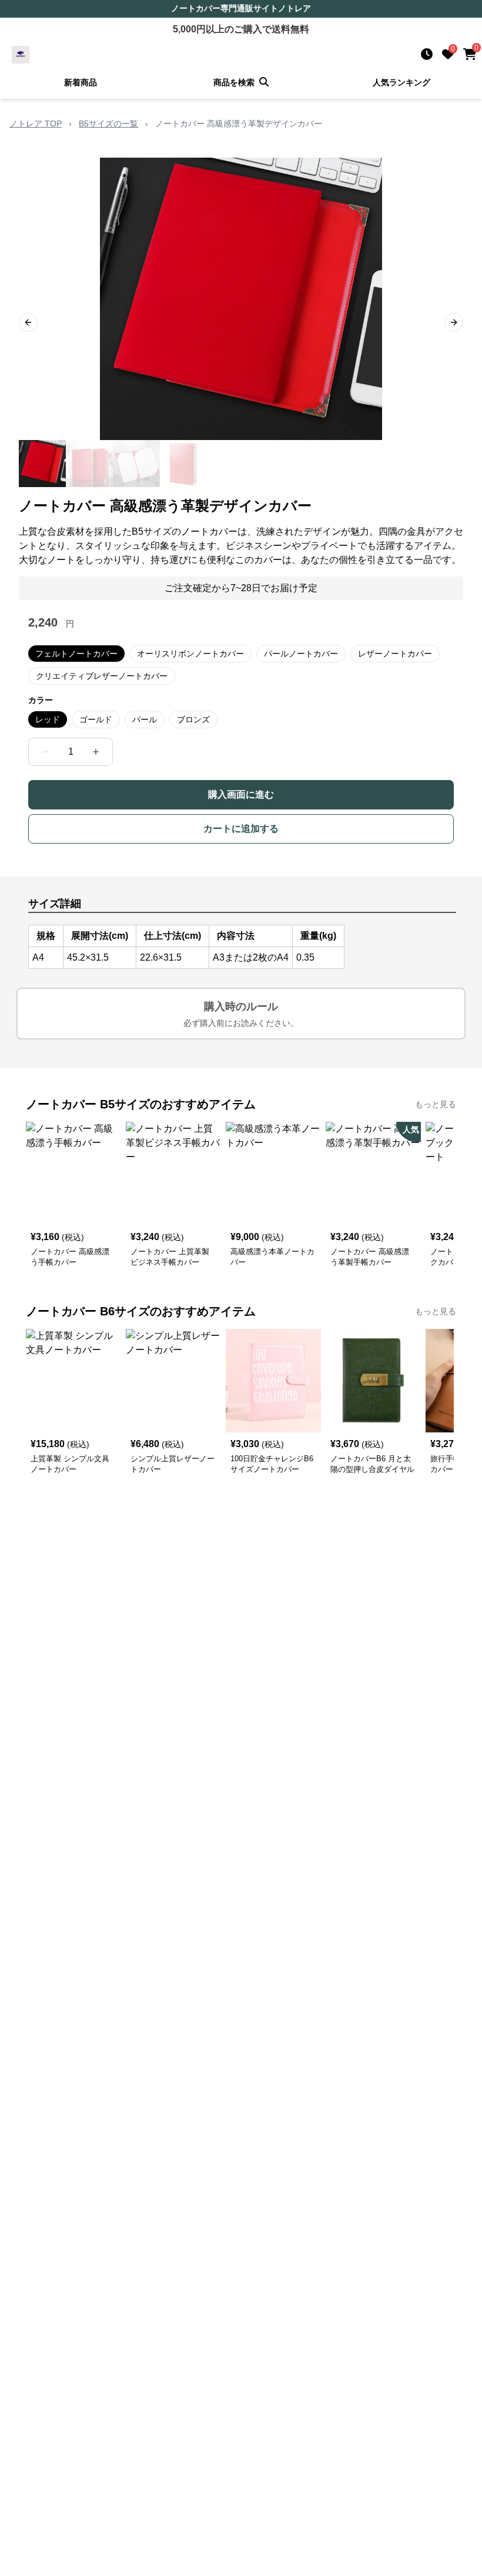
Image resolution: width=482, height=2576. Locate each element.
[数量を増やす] (96, 752)
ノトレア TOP (36, 124)
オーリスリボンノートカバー (190, 654)
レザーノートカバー (395, 654)
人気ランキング (401, 82)
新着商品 (81, 82)
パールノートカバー (301, 654)
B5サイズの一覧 (108, 124)
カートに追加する (241, 829)
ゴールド (96, 719)
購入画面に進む (241, 794)
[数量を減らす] (45, 752)
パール (145, 719)
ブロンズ (193, 719)
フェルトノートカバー (76, 654)
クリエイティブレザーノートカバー (102, 676)
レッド (48, 719)
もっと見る (436, 1104)
